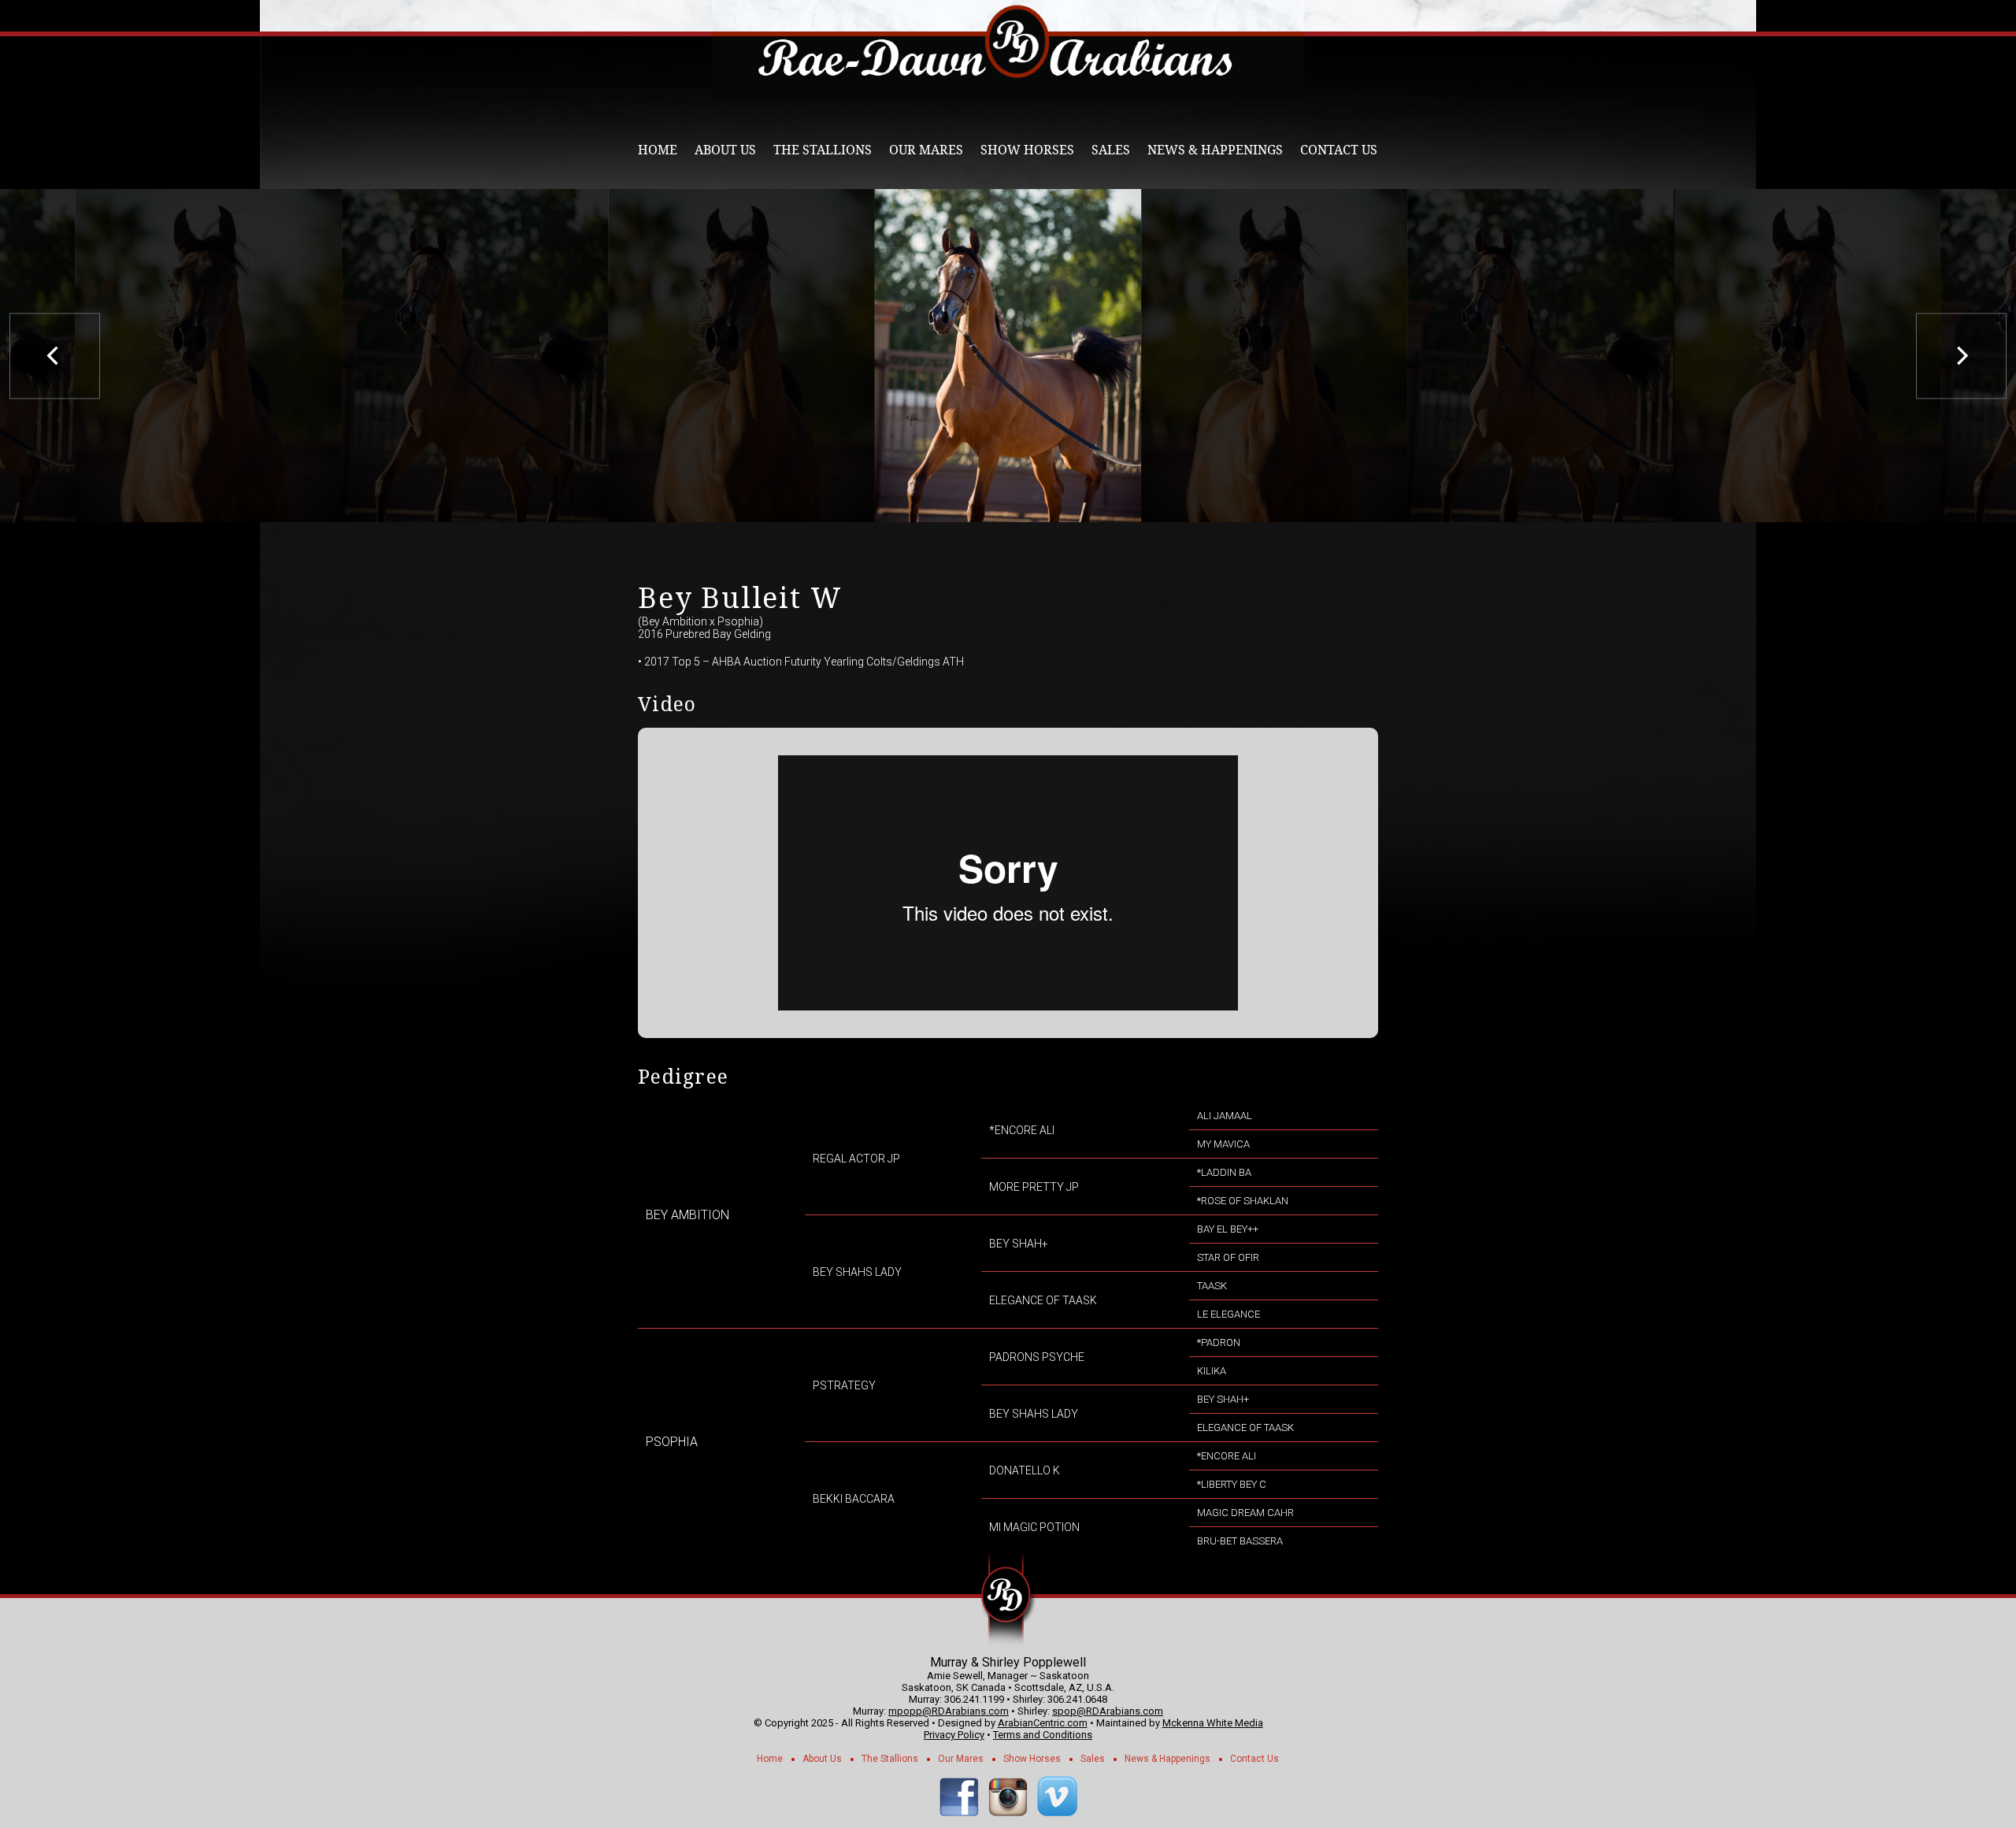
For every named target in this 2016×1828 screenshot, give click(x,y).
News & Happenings (1215, 150)
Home (658, 150)
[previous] (55, 356)
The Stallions (823, 150)
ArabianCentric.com (1043, 1723)
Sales (1111, 150)
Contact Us (1339, 150)
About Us (725, 150)
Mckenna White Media (1213, 1723)
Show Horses (1027, 150)
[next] (1961, 356)
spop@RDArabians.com (1108, 1711)
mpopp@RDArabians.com (949, 1711)
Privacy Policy (954, 1735)
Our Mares (926, 150)
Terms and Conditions (1043, 1735)
